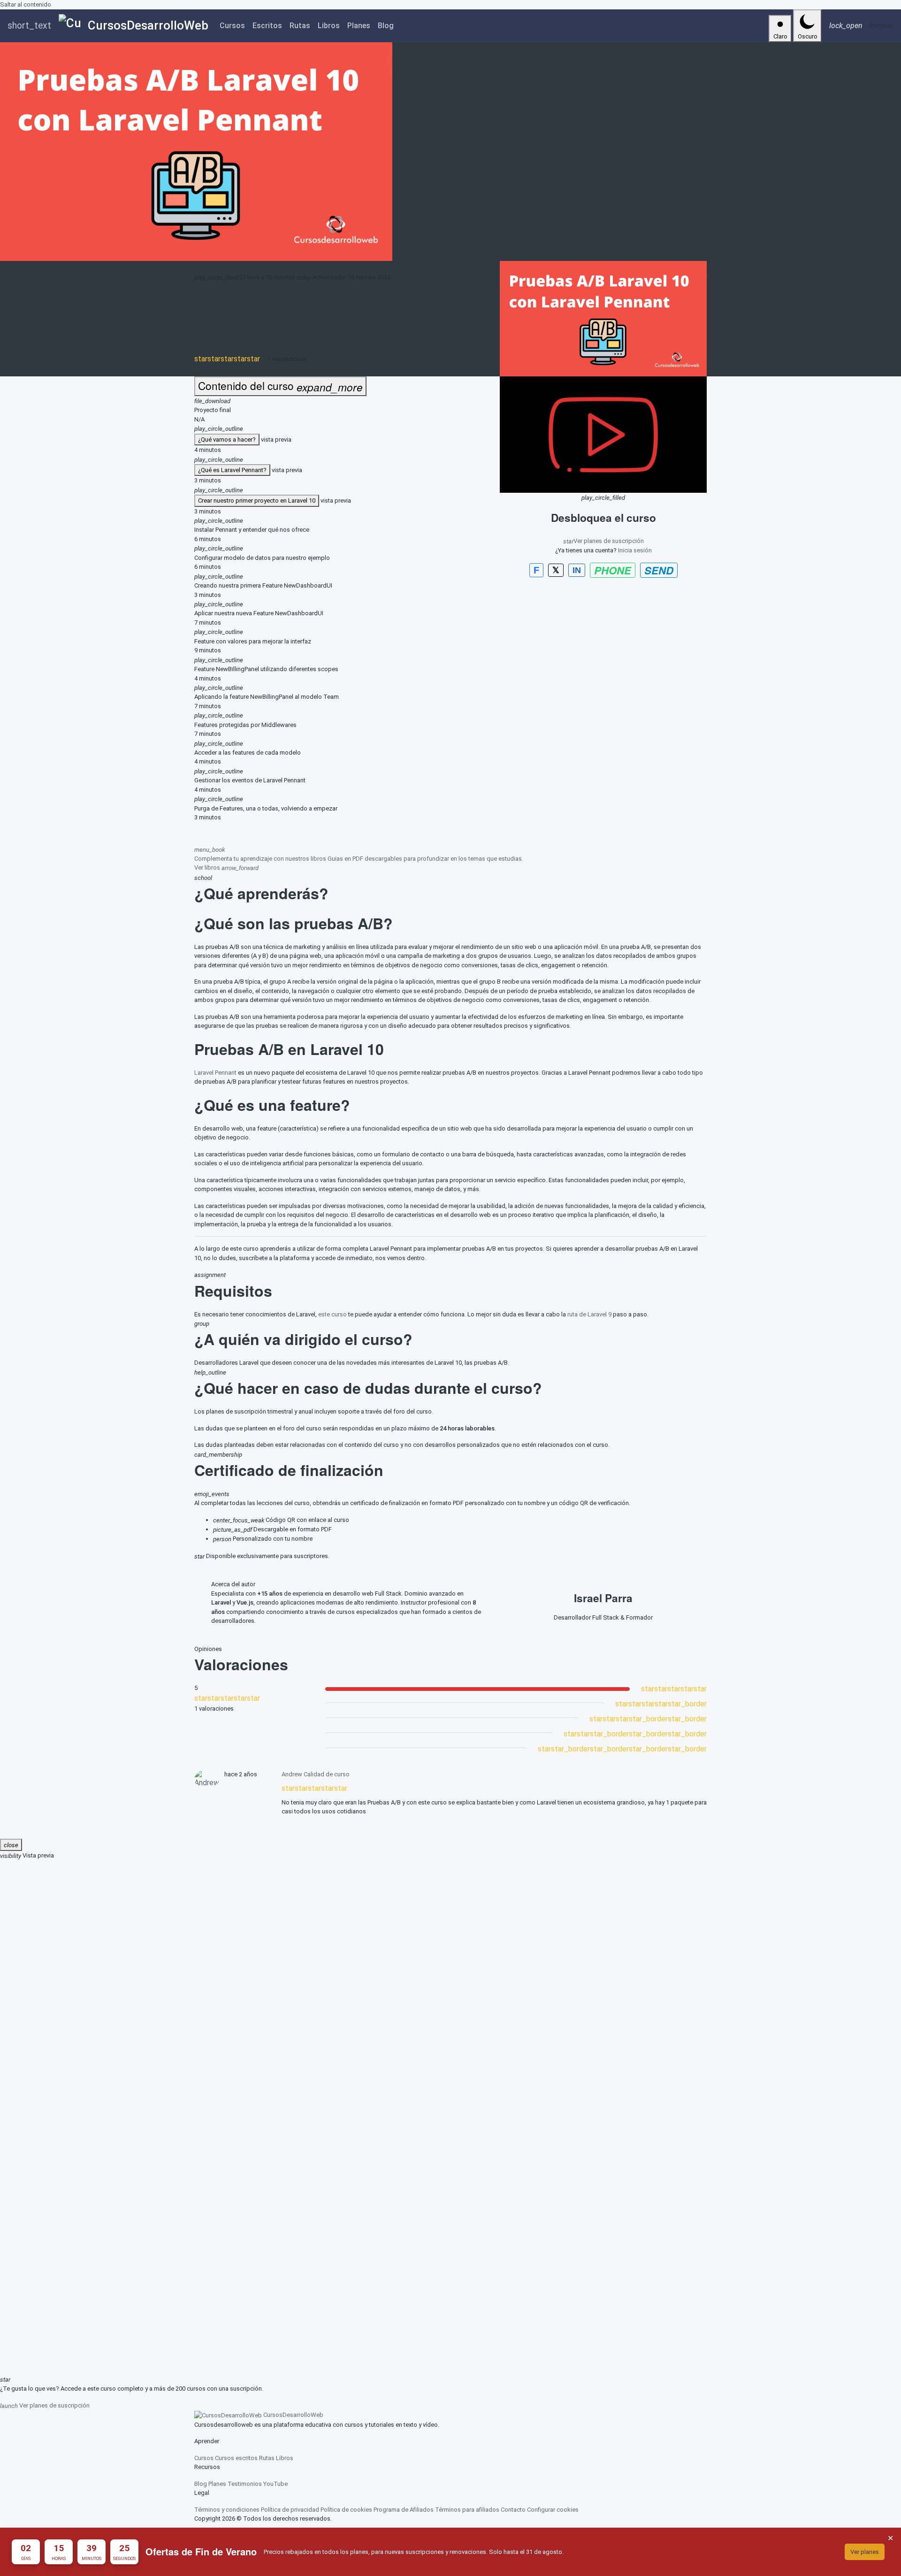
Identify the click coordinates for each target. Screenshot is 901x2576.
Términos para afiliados (467, 2510)
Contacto (513, 2510)
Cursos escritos (236, 2458)
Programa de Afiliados (404, 2510)
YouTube (275, 2484)
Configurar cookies (553, 2510)
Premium (882, 26)
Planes (359, 26)
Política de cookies (346, 2510)
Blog (386, 26)
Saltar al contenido (26, 4)
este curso (332, 1314)
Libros (329, 26)
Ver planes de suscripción (603, 540)
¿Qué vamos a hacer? (227, 440)
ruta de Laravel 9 (589, 1314)
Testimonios (245, 2484)
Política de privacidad (290, 2510)
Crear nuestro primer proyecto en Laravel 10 (257, 501)
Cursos (232, 26)
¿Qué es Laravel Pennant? (232, 470)
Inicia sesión (635, 550)
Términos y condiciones (227, 2510)
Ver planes (865, 2552)
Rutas (300, 26)
